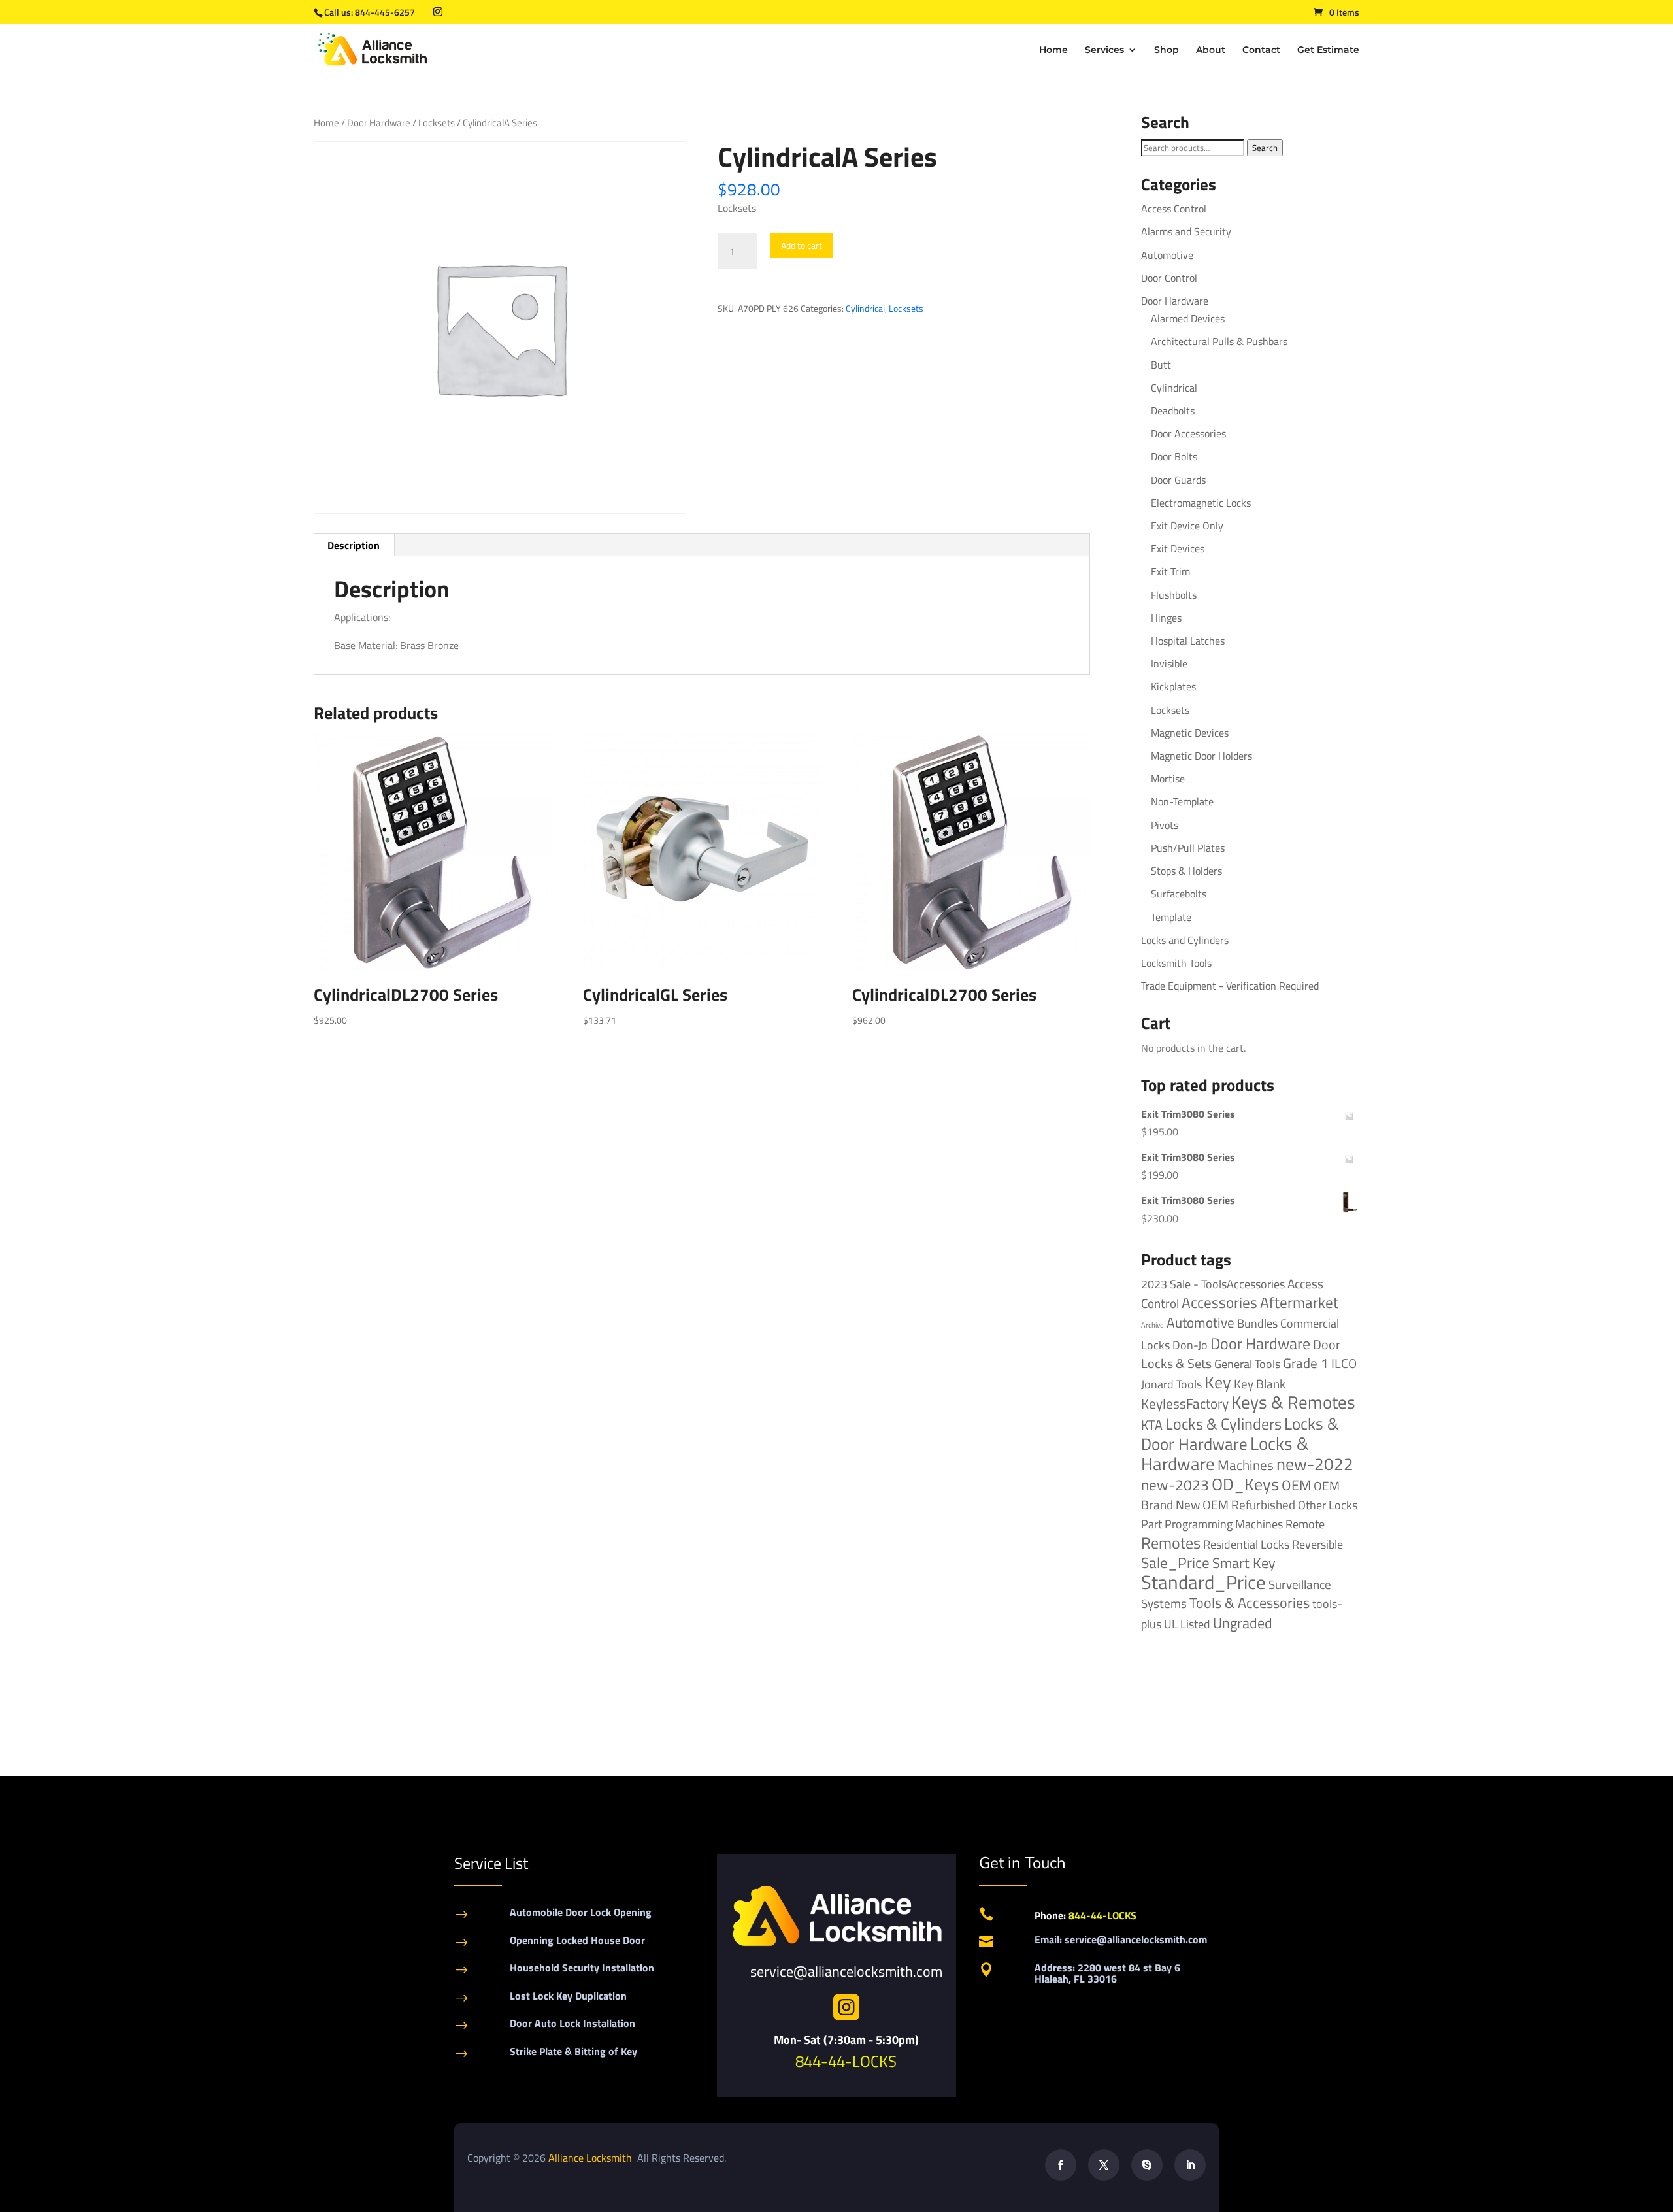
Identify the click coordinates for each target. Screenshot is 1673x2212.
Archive (1152, 1325)
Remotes (1171, 1542)
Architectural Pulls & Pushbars (1219, 341)
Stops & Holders (1186, 871)
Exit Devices (1178, 548)
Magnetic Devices (1190, 733)
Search (1265, 148)
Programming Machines (1224, 1524)
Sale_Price (1175, 1563)
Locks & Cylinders (1223, 1424)
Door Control (1169, 278)
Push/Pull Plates (1188, 848)
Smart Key (1244, 1563)
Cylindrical (865, 308)
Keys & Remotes (1293, 1402)
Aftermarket (1299, 1302)
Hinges (1166, 618)
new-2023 (1175, 1485)
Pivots (1165, 825)
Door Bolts (1174, 456)
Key (1218, 1382)
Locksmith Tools (1176, 963)
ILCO (1344, 1363)
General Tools (1247, 1364)
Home (1053, 50)
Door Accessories (1188, 433)
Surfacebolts (1179, 894)
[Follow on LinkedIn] (1190, 2165)
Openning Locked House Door (577, 1940)
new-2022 (1315, 1464)
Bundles (1257, 1323)
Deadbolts (1173, 411)
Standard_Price (1203, 1582)
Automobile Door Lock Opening (581, 1912)
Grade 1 (1306, 1363)
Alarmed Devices (1188, 318)
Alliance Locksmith (591, 2158)
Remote (1305, 1524)
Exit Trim (1170, 571)
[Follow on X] (1104, 2165)
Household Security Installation (582, 1968)
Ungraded (1243, 1623)
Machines (1246, 1465)
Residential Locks (1246, 1544)
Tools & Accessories (1250, 1603)
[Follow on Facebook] (1061, 2165)
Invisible (1169, 663)
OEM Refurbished (1249, 1504)
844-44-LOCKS (846, 2061)
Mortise (1168, 779)
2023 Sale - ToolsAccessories (1213, 1284)
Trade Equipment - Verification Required (1230, 986)
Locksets (437, 123)
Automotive (1167, 255)
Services (1104, 50)
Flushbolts (1174, 595)
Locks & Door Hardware (1240, 1433)
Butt (1161, 365)
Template (1171, 917)
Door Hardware (379, 123)
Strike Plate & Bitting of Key (573, 2051)
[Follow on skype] (1147, 2165)
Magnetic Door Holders (1201, 756)
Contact (1261, 50)
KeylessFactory (1185, 1403)
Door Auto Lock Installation (572, 2023)
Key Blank (1260, 1384)
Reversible (1317, 1544)
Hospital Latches (1188, 641)
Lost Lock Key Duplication (568, 1996)
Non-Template (1182, 801)
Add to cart (802, 245)
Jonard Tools (1171, 1384)
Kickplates (1173, 686)
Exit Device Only (1187, 526)
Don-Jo (1190, 1345)
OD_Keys (1245, 1484)
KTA (1152, 1425)
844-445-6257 (385, 12)
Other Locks (1328, 1505)
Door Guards (1178, 480)
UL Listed (1187, 1624)
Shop (1167, 50)
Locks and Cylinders (1185, 940)
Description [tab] (354, 545)
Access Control (1174, 209)
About (1211, 50)
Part (1151, 1524)
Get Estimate (1328, 50)
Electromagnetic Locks (1201, 503)
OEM (1296, 1485)
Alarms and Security (1186, 231)
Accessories (1219, 1302)
